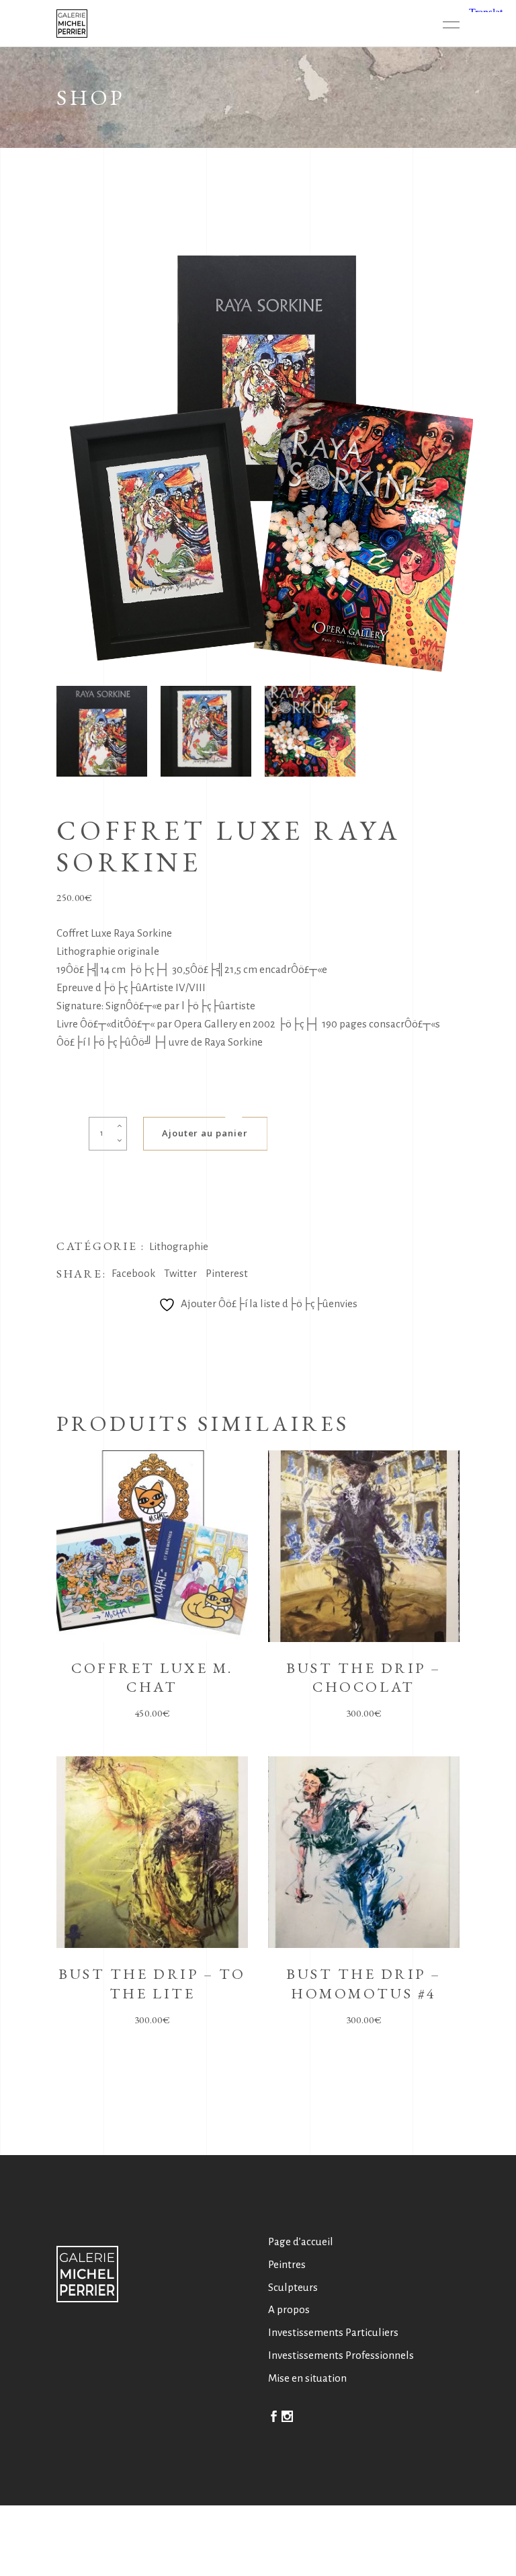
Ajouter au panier (205, 1133)
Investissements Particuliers (333, 2332)
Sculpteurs (293, 2287)
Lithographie (179, 1246)
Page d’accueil (301, 2241)
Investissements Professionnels (341, 2355)
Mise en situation (307, 2378)
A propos (289, 2309)
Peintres (287, 2264)
